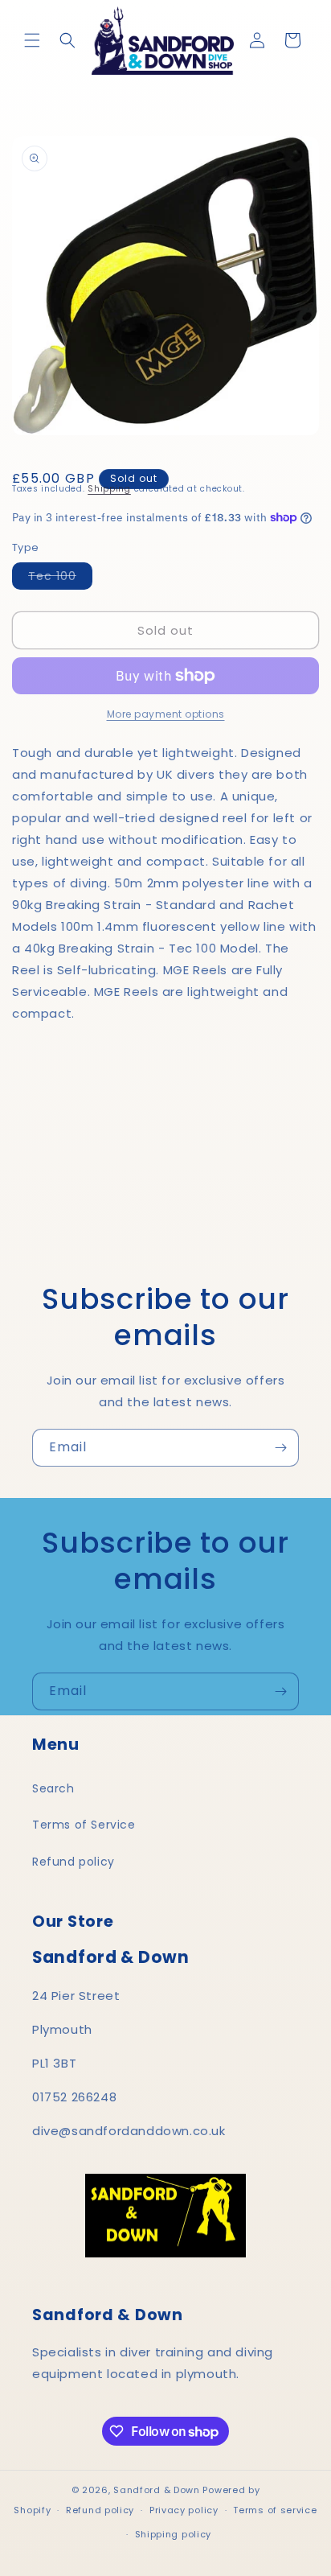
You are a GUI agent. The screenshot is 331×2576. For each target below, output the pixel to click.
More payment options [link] (166, 714)
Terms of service (275, 2510)
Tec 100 (60, 578)
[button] (32, 40)
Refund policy (74, 1862)
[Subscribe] (280, 1448)
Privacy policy (184, 2510)
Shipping (109, 489)
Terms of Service (84, 1825)
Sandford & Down (157, 2490)
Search (53, 1788)
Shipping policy (174, 2534)
